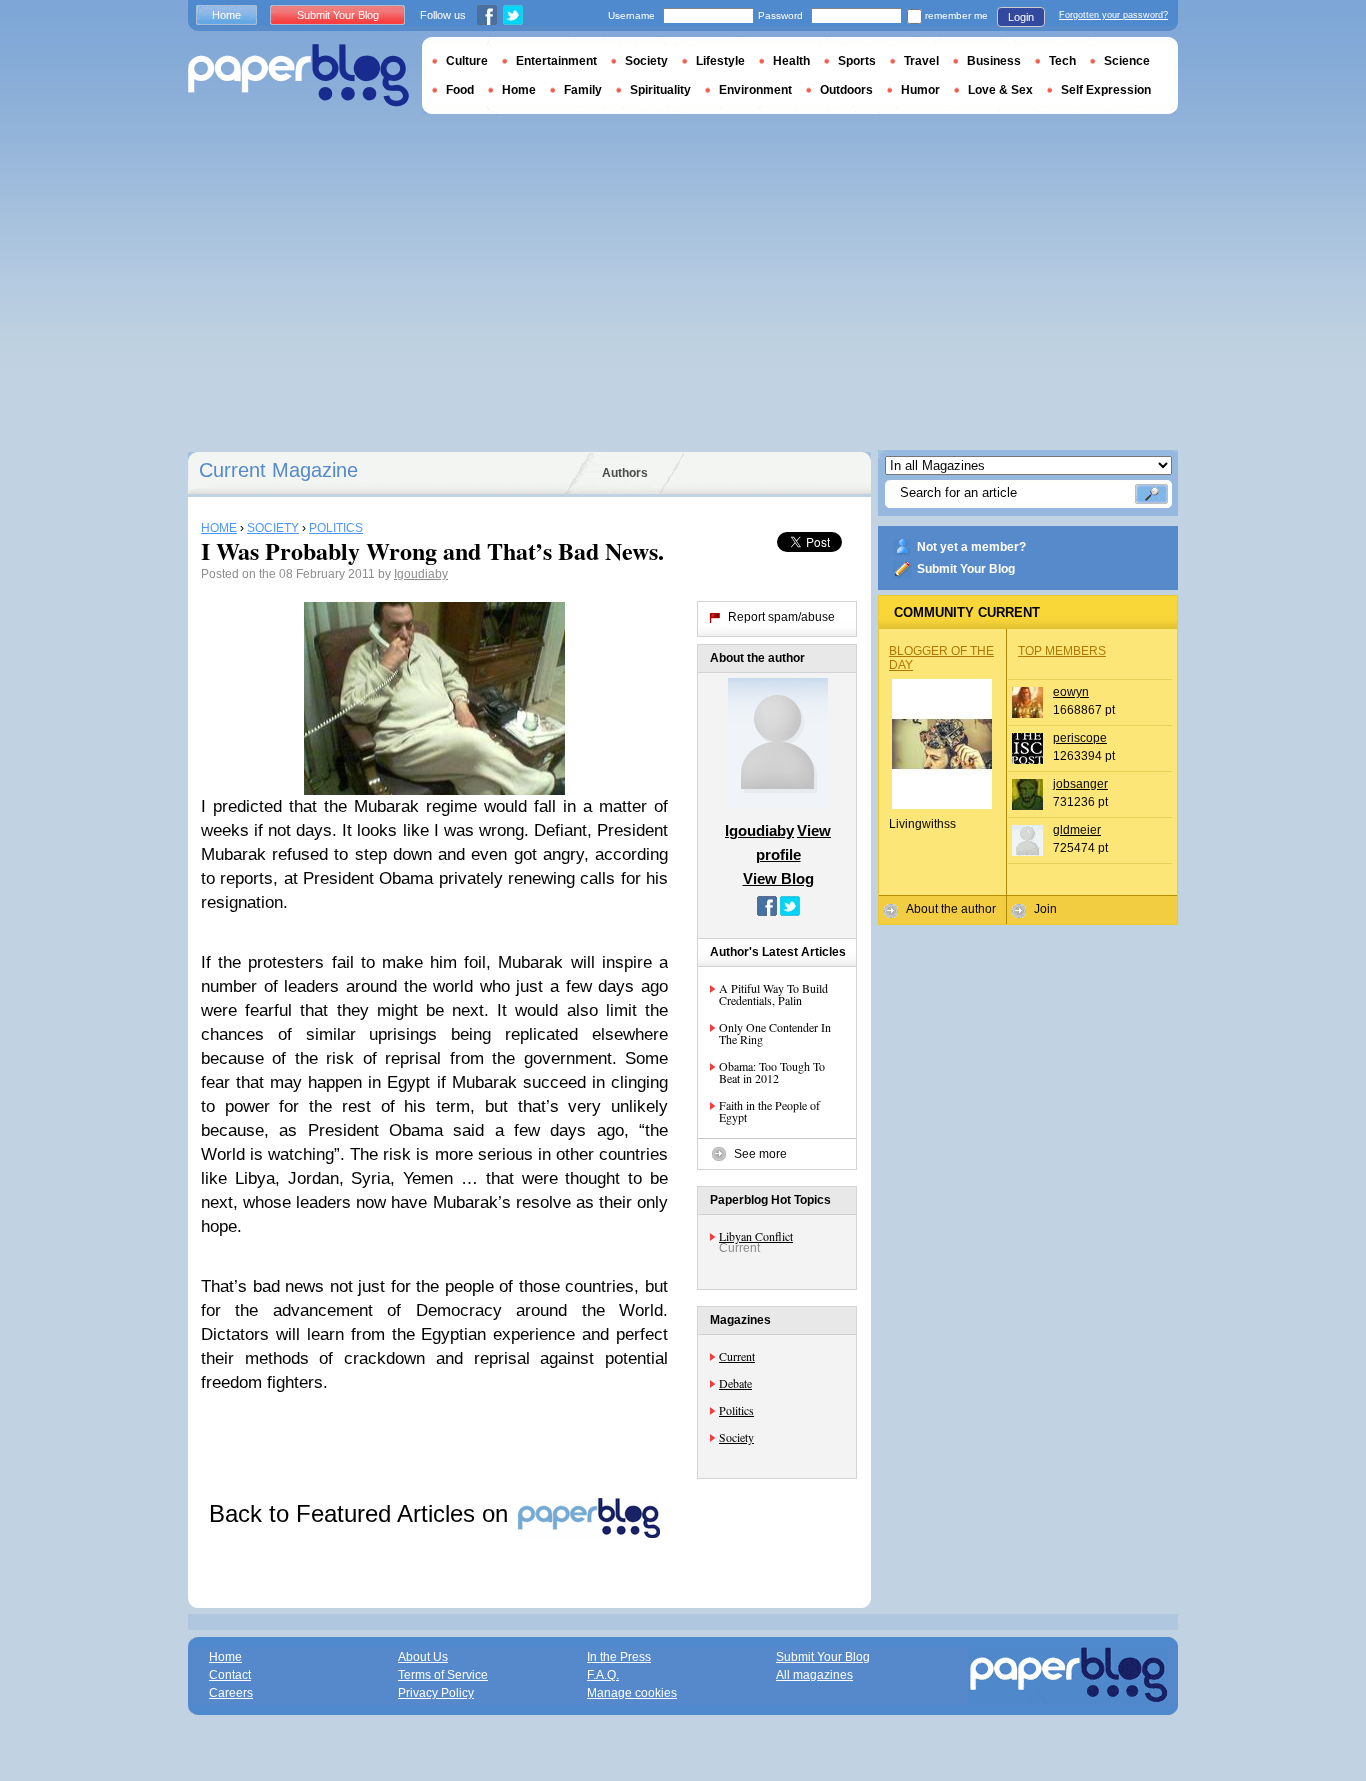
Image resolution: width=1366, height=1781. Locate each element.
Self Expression (1106, 90)
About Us (423, 1657)
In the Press (619, 1657)
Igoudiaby (421, 574)
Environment (755, 90)
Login (1021, 17)
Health (791, 61)
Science (1127, 61)
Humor (920, 90)
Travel (921, 61)
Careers (231, 1693)
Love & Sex (1000, 90)
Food (460, 90)
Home (226, 15)
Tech (1062, 61)
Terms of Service (443, 1675)
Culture (467, 61)
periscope (1080, 738)
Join (1045, 909)
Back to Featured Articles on (362, 1513)
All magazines (814, 1675)
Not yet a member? (971, 547)
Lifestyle (720, 61)
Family (583, 90)
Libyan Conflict (756, 1236)
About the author (951, 909)
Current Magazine (278, 470)
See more (760, 1154)
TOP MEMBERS (1062, 651)
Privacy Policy (436, 1693)
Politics (736, 1410)
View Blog (778, 878)
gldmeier (1077, 830)
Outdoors (846, 90)
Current (737, 1356)
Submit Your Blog (966, 569)
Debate (735, 1383)
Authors (625, 473)
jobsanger (1080, 784)
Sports (857, 61)
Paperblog (298, 75)
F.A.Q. (603, 1675)
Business (994, 61)
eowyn (1071, 692)
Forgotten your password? (1113, 15)
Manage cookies (632, 1693)
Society (736, 1437)
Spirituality (660, 90)
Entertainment (556, 61)
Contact (230, 1675)
